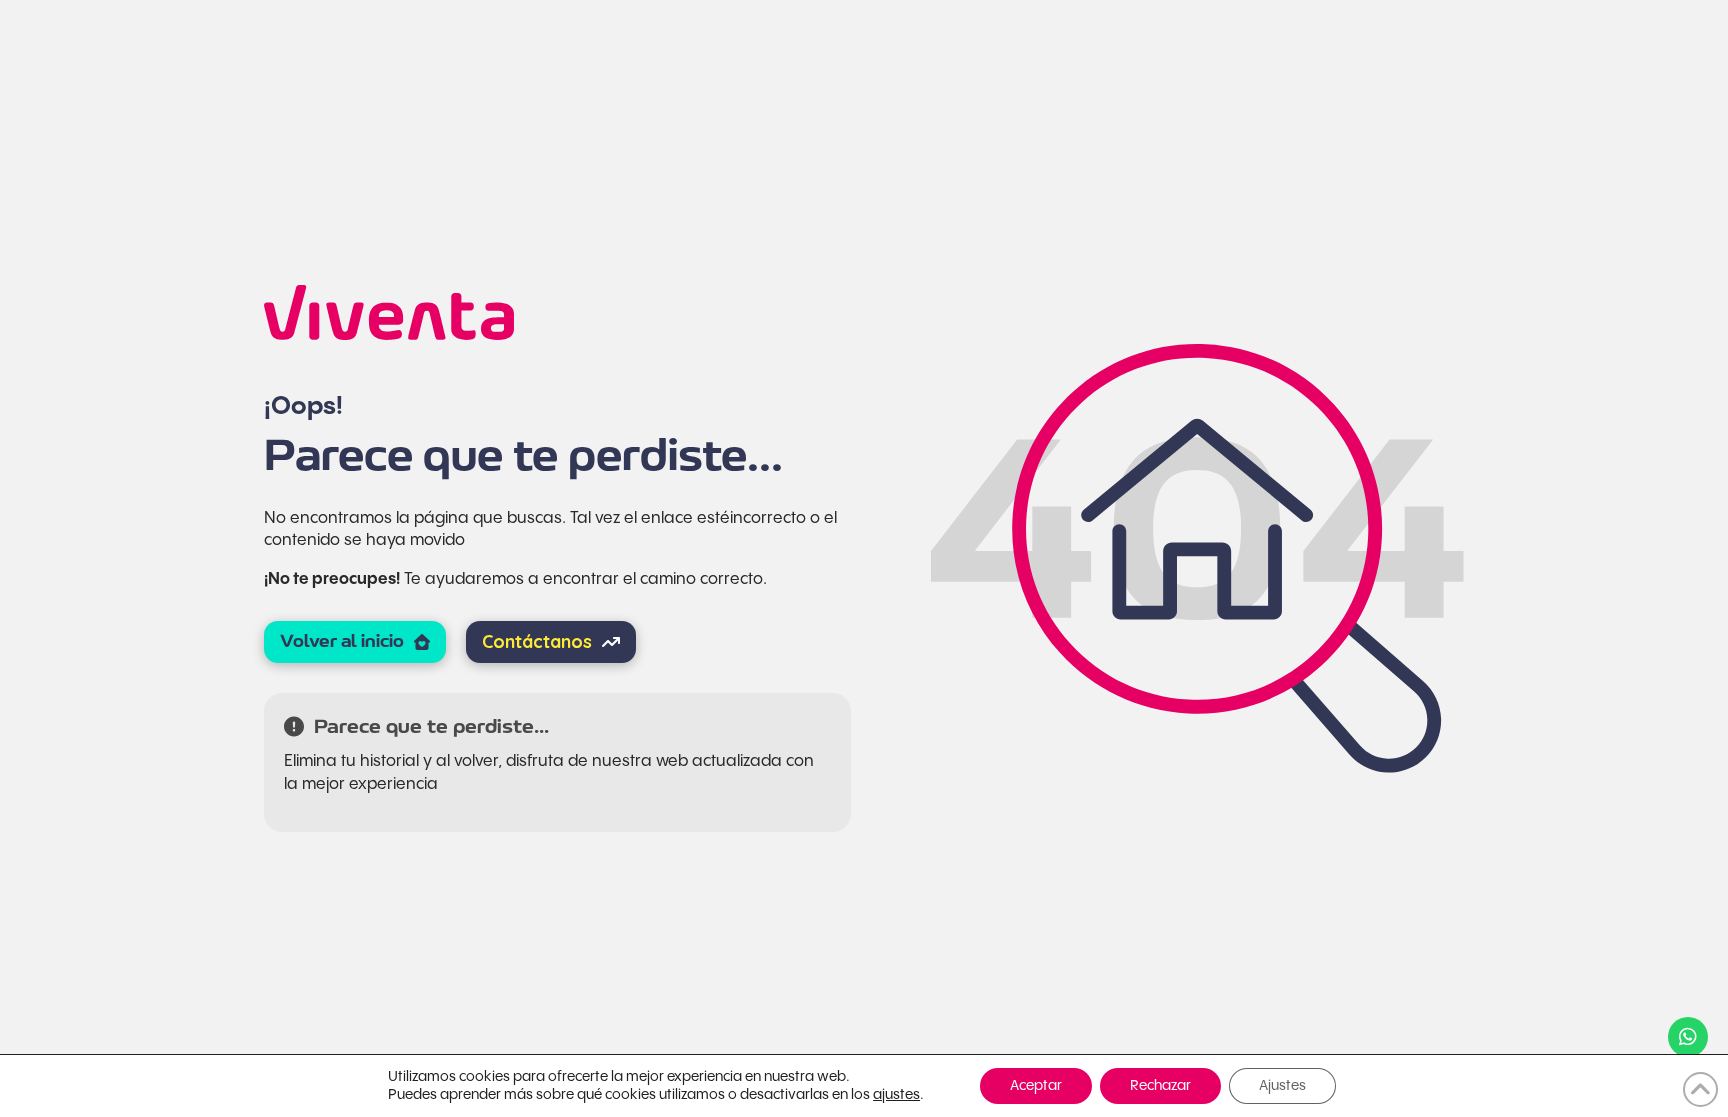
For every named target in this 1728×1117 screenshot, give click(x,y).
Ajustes (1282, 1086)
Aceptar (1036, 1086)
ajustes (896, 1095)
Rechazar (1160, 1086)
